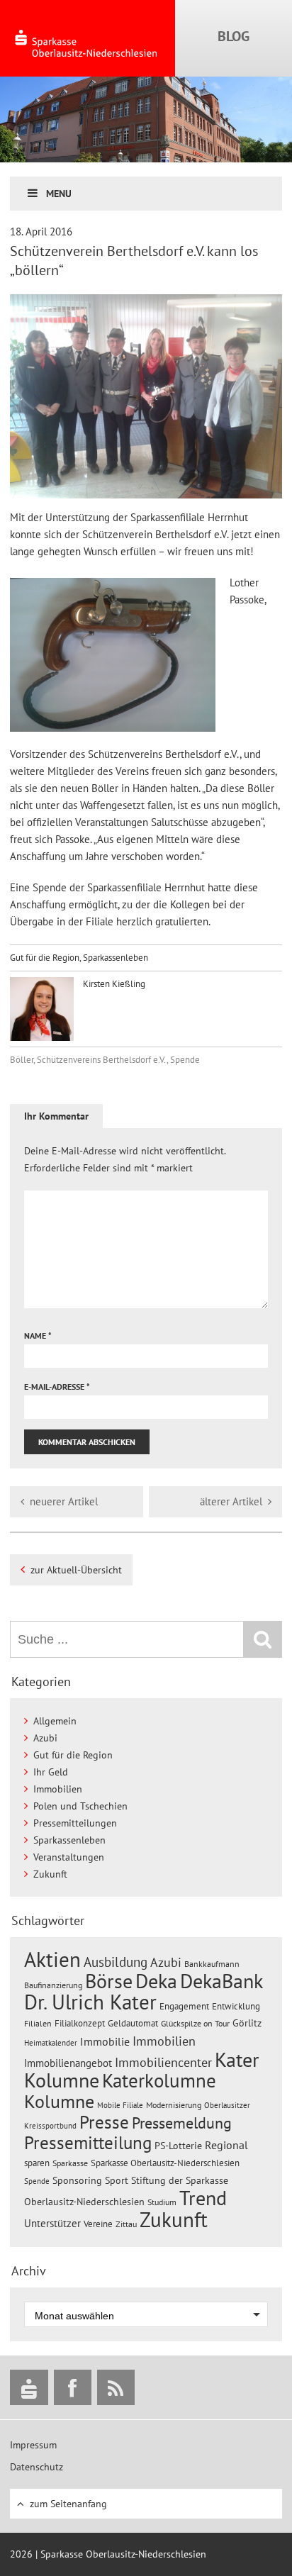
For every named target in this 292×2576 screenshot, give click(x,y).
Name (38, 1336)
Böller (22, 1060)
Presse (104, 2122)
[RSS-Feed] (116, 2387)
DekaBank (221, 1981)
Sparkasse (70, 2163)
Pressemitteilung (88, 2142)
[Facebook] (73, 2387)
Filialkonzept (80, 2023)
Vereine (98, 2224)
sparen (37, 2163)
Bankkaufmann (212, 1964)
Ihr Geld (51, 1772)
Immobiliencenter (163, 2062)
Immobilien (58, 1789)
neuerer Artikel (64, 1501)
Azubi (45, 1738)
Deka (156, 1981)
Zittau (126, 2224)
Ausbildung (116, 1962)
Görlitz (247, 2023)
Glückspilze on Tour (195, 2023)
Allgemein (55, 1721)
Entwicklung (236, 2006)
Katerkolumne (159, 2080)
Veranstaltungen (69, 1857)
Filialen (38, 2023)
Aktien (52, 1959)
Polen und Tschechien (80, 1806)
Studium (162, 2202)
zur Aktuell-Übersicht (76, 1570)
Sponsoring (77, 2180)
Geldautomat (133, 2023)
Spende (185, 1060)
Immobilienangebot (68, 2063)
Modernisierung (174, 2105)
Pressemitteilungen (75, 1823)
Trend (203, 2198)
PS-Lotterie (178, 2146)
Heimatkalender (51, 2043)
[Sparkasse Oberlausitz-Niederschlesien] (29, 2387)
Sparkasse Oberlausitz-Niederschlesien (165, 2163)
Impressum (33, 2445)
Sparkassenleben (116, 958)
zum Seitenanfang (68, 2504)
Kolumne (59, 2101)
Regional (226, 2145)
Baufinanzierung (53, 1985)
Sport (117, 2180)
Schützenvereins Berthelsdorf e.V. (102, 1060)
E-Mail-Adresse (57, 1387)
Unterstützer (52, 2223)
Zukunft (50, 1874)
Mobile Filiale (120, 2105)
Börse (109, 1981)
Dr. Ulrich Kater (90, 2002)
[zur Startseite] (88, 38)
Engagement (184, 2006)
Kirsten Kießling (113, 984)
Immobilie (105, 2041)
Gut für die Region (45, 958)
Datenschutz (36, 2467)
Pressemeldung (182, 2123)
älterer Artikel (231, 1501)
